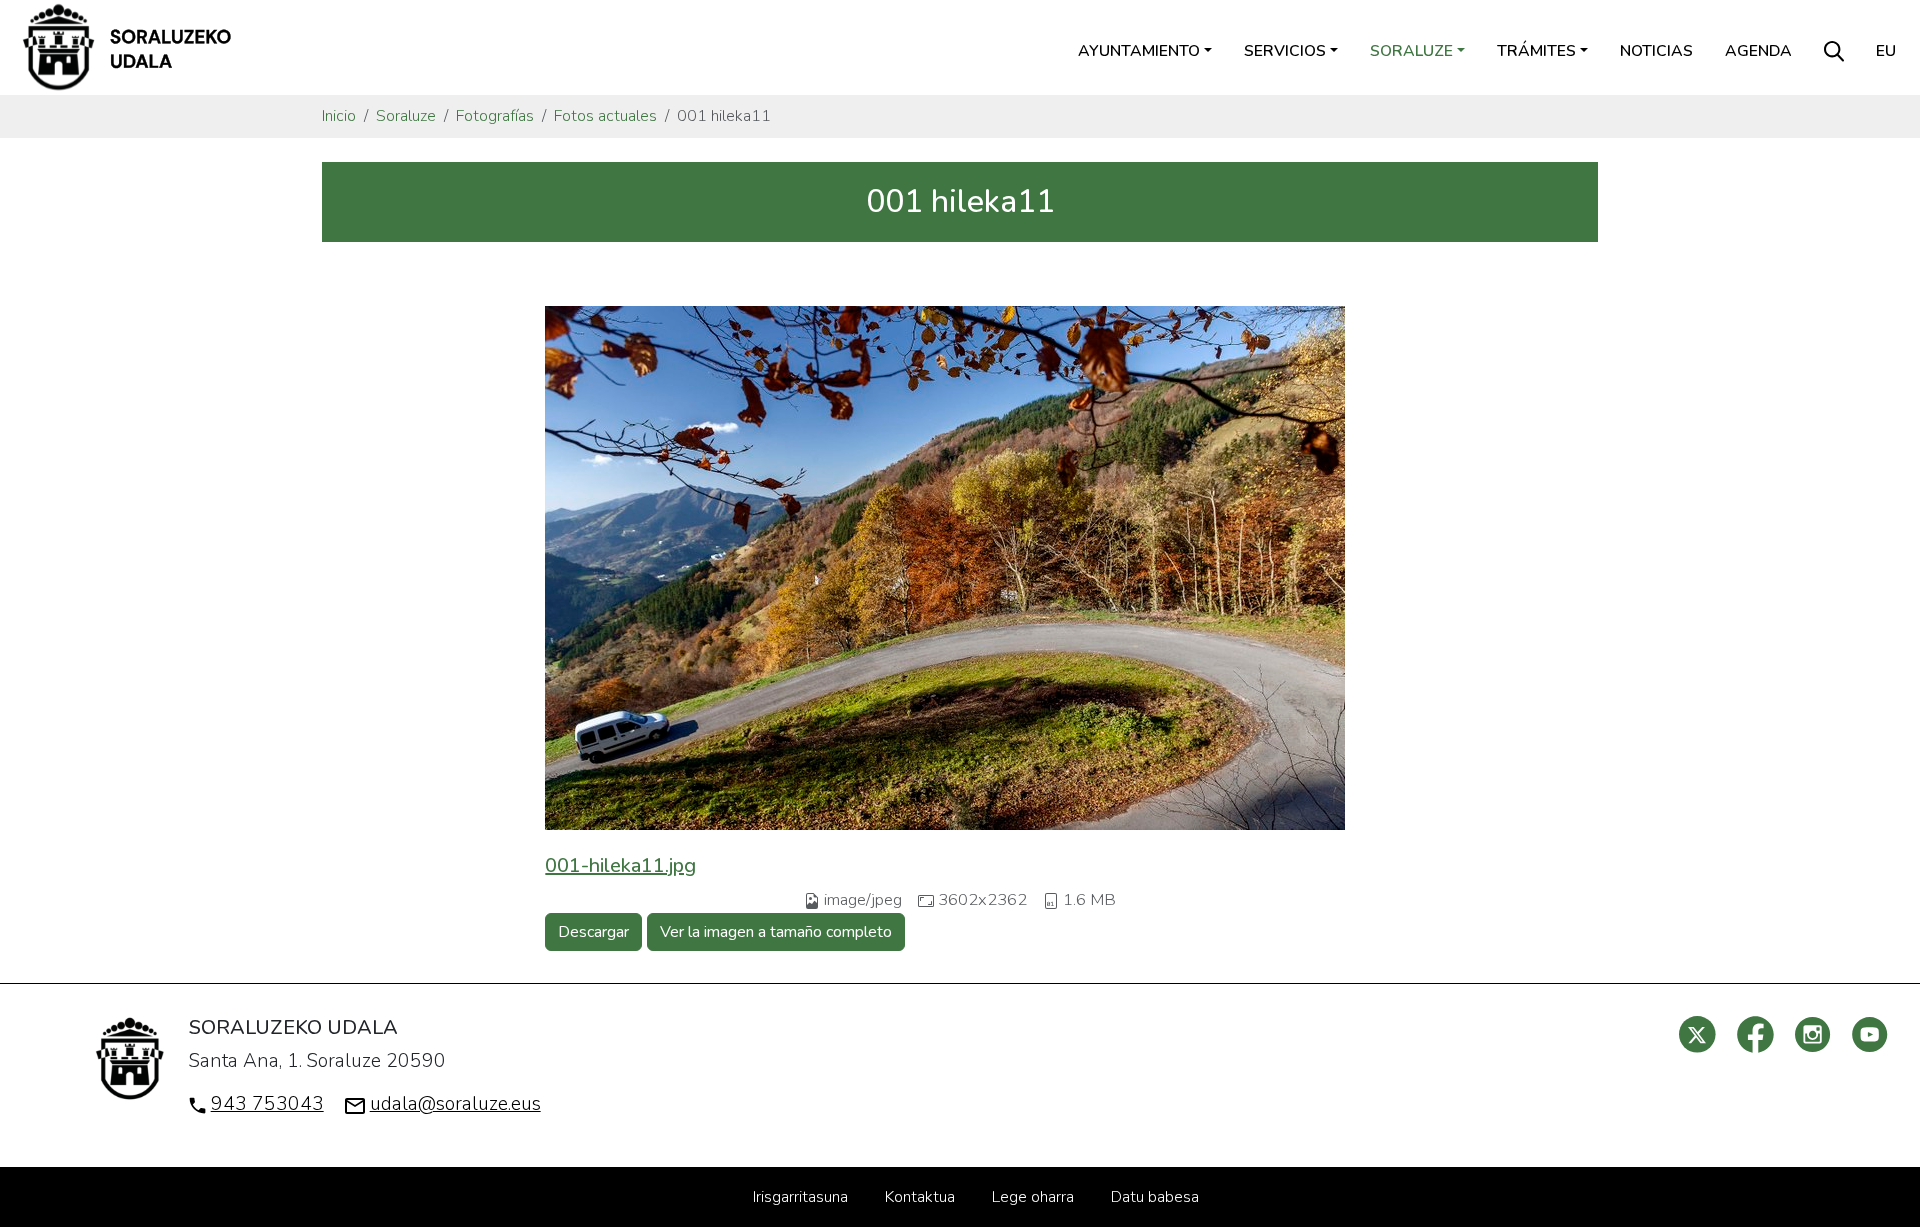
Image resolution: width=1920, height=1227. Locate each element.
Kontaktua (920, 1197)
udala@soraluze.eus (455, 1104)
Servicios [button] (1285, 51)
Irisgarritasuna (800, 1197)
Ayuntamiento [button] (1139, 51)
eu (1886, 51)
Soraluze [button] (1411, 51)
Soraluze (406, 116)
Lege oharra (1033, 1197)
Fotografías (495, 116)
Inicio (339, 116)
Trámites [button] (1536, 51)
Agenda (1758, 51)
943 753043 (267, 1104)
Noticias (1656, 51)
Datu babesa (1155, 1197)
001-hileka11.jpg (620, 865)
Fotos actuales (605, 116)
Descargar (593, 932)
